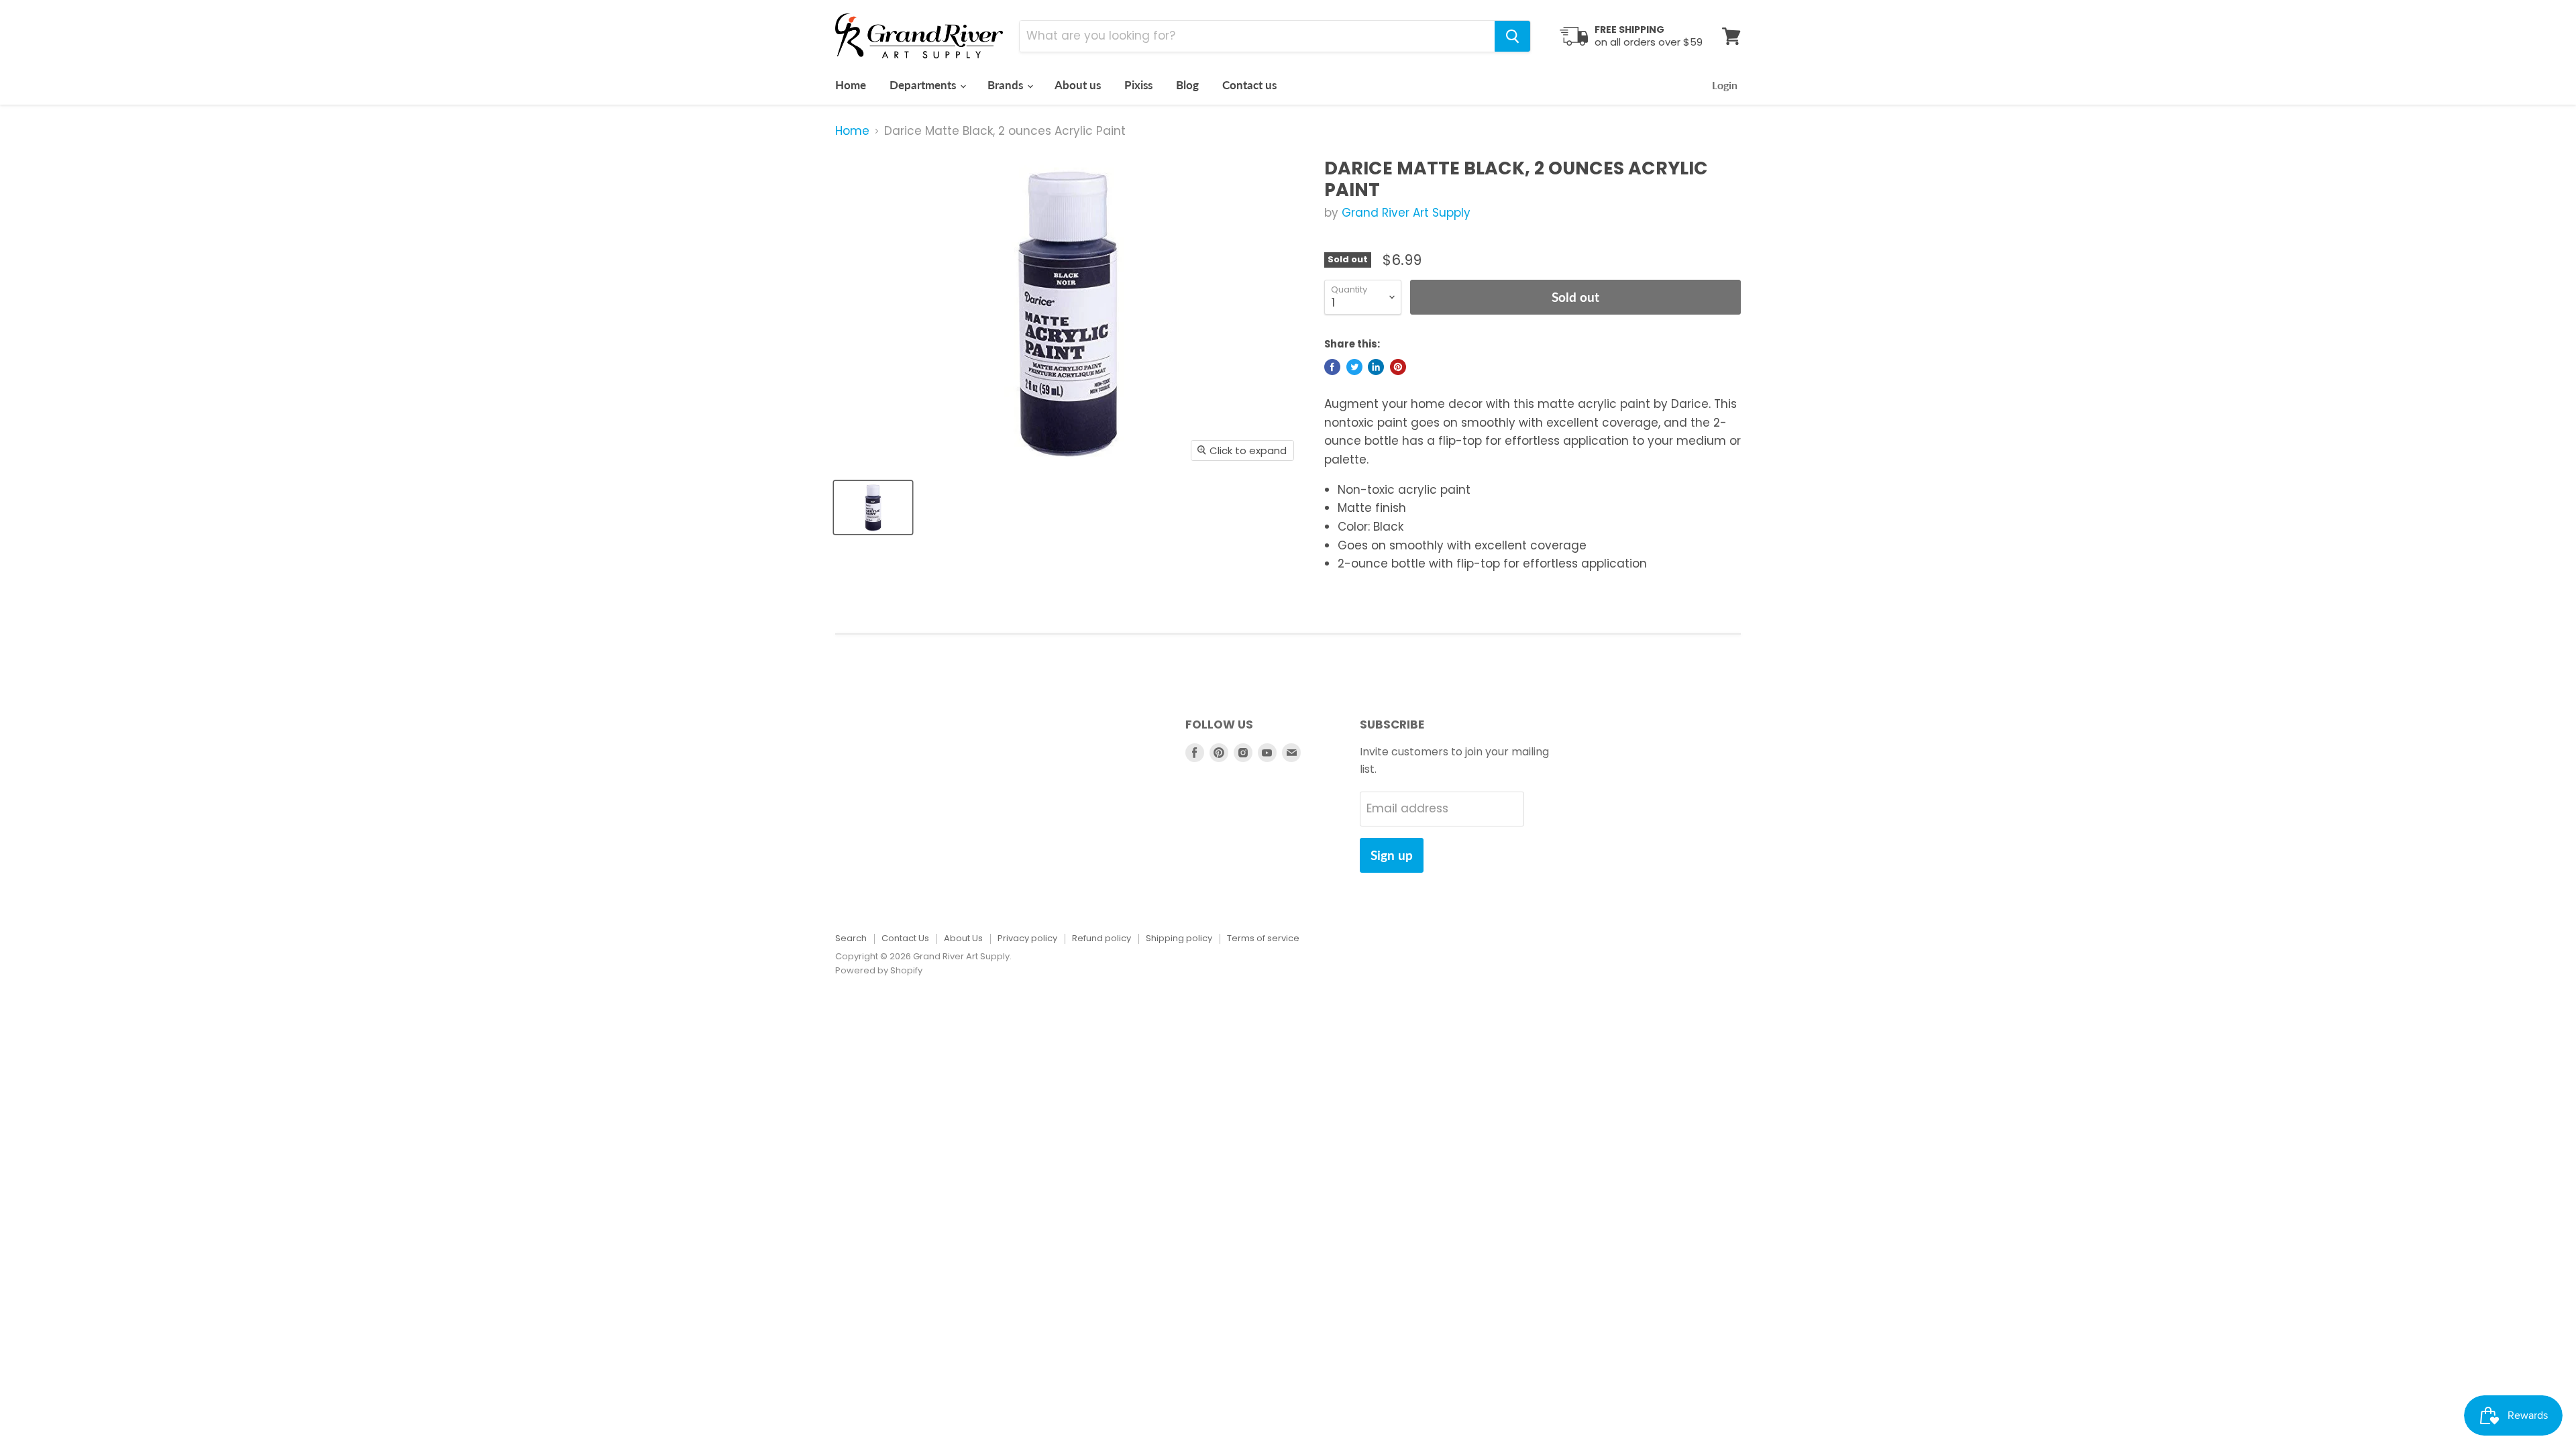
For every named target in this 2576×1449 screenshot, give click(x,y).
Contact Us (905, 938)
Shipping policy (1179, 938)
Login (1725, 85)
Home (851, 85)
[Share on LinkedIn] (1376, 367)
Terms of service (1263, 938)
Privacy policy (1027, 938)
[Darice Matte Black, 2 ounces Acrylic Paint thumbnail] (873, 507)
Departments (924, 85)
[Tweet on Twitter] (1354, 367)
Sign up (1392, 855)
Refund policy (1102, 938)
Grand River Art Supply (1406, 213)
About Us (963, 938)
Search (851, 938)
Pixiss (1138, 85)
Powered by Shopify (879, 970)
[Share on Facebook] (1332, 367)
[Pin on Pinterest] (1398, 367)
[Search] (1512, 36)
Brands (1007, 85)
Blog (1187, 85)
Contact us (1249, 85)
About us (1078, 85)
